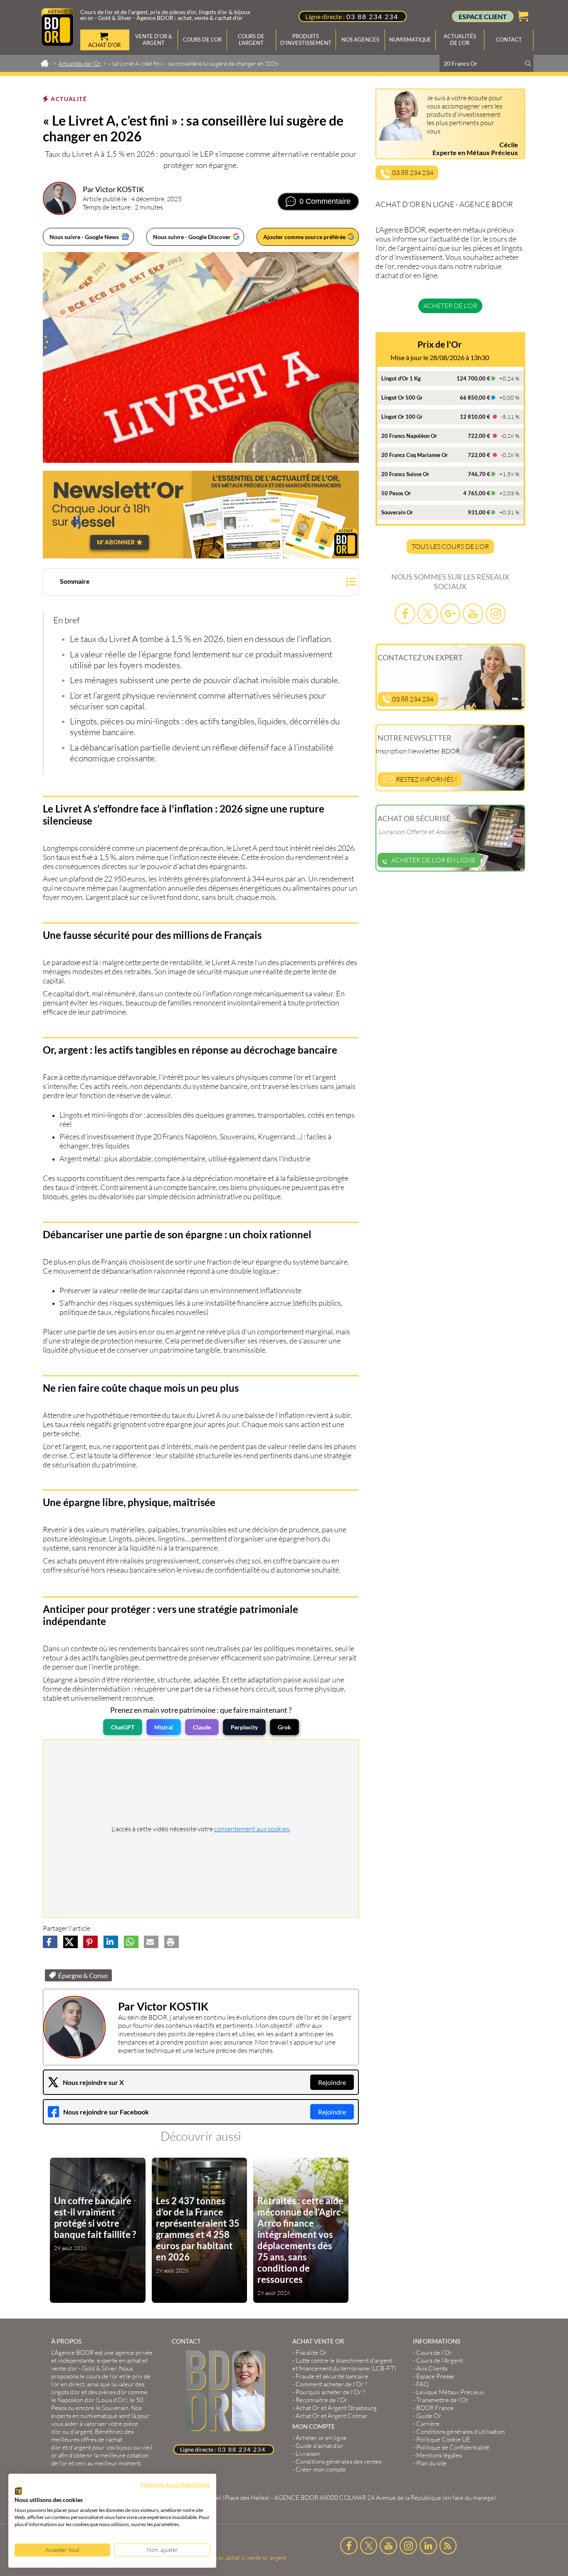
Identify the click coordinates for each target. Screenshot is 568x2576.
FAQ (422, 2384)
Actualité (69, 99)
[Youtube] (473, 614)
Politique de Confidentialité (453, 2447)
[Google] (450, 614)
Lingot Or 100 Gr (402, 417)
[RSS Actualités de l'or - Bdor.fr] (448, 2546)
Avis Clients (432, 2368)
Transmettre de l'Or (442, 2400)
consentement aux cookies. (252, 1829)
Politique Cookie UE (443, 2439)
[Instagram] (496, 614)
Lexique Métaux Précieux (450, 2392)
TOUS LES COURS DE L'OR (450, 546)
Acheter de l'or (450, 306)
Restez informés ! (426, 779)
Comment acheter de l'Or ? (331, 2384)
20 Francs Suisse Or (405, 474)
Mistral (164, 1727)
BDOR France (435, 2408)
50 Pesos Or (396, 493)
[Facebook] (405, 614)
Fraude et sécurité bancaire (332, 2376)
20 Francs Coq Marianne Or (415, 455)
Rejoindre (332, 2082)
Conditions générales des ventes (338, 2461)
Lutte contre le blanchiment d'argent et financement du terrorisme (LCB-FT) (344, 2364)
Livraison (308, 2454)
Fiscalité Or (311, 2352)
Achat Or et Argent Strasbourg (336, 2408)
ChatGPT (123, 1727)
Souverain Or (397, 512)
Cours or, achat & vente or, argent (244, 2557)
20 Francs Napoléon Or (409, 436)
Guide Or (429, 2416)
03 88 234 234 (372, 16)
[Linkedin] (428, 2546)
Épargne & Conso (83, 1975)
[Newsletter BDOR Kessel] (201, 515)
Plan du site (431, 2463)
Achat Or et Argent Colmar (332, 2416)
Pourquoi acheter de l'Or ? (330, 2392)
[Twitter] (427, 614)
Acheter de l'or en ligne (433, 860)
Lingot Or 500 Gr (402, 398)
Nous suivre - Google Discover (192, 237)
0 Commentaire (325, 201)
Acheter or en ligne (321, 2438)
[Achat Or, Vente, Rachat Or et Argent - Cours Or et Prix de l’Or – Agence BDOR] (57, 43)
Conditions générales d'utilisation (461, 2432)
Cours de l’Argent (440, 2360)
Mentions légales (439, 2455)
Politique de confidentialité (175, 2484)
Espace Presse (435, 2376)
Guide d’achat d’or (319, 2446)
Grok (284, 1727)
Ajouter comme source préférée (304, 237)
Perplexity (244, 1727)
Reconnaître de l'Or (322, 2400)
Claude (202, 1727)
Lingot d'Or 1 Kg (401, 378)
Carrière (428, 2424)
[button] (201, 583)
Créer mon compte (321, 2469)
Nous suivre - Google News (84, 237)
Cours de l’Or (434, 2352)
